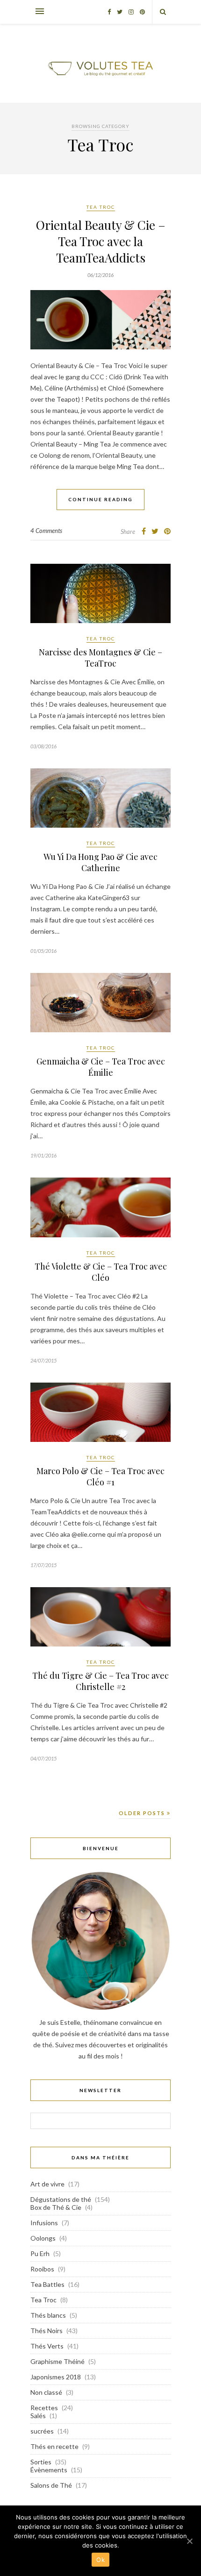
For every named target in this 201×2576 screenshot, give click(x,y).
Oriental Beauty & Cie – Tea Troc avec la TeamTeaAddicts (101, 241)
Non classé (46, 2392)
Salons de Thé (51, 2485)
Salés (38, 2416)
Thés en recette (54, 2446)
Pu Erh (40, 2253)
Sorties (41, 2462)
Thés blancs (48, 2315)
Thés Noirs (47, 2331)
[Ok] (189, 2541)
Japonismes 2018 (56, 2377)
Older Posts (143, 1813)
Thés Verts (47, 2346)
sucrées (42, 2431)
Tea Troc (101, 207)
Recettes (44, 2408)
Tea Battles (47, 2284)
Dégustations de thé (61, 2199)
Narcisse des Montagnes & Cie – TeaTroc (100, 658)
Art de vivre (47, 2184)
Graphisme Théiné (57, 2361)
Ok (100, 2560)
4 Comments (46, 531)
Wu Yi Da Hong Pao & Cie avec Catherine (100, 862)
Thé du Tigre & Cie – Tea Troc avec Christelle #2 (100, 1681)
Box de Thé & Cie (56, 2207)
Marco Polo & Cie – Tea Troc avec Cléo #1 (100, 1476)
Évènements (49, 2470)
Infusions (44, 2223)
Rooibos (42, 2269)
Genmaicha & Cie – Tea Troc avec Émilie (101, 1067)
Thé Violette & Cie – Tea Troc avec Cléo (101, 1272)
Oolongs (43, 2238)
